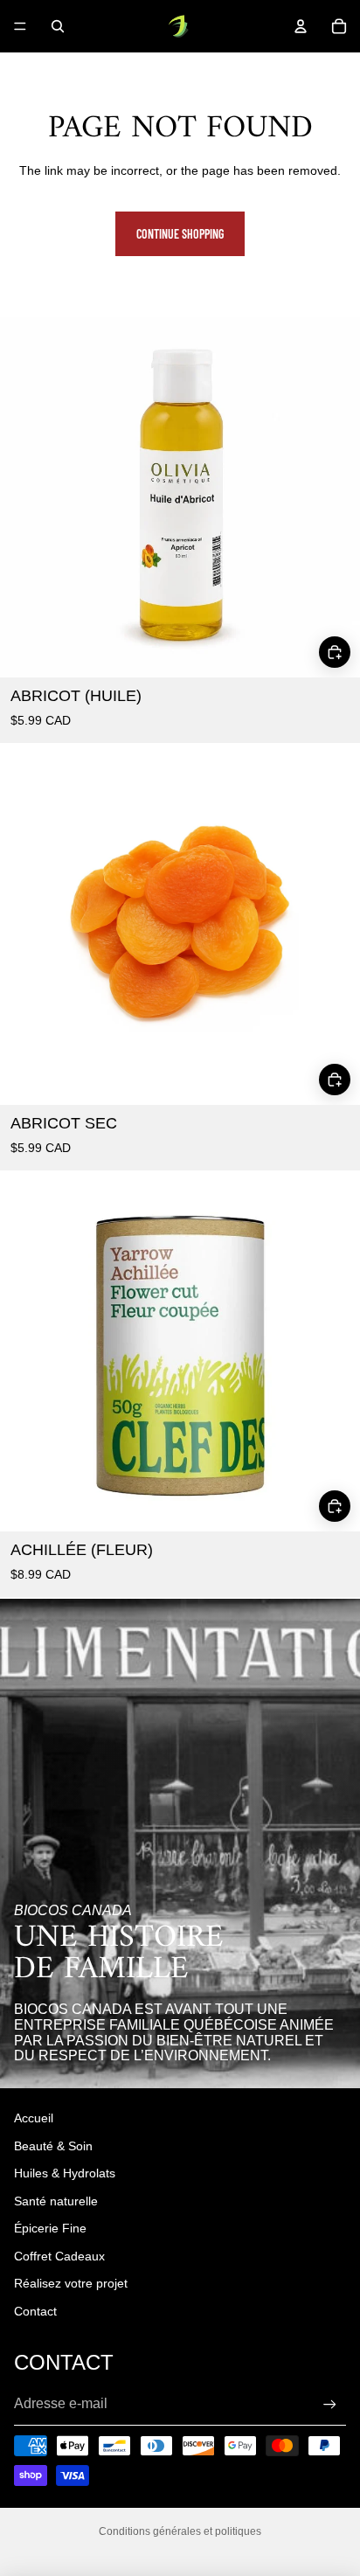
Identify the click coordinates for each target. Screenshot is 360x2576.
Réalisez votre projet (71, 2283)
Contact (35, 2311)
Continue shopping (180, 234)
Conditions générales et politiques (180, 2531)
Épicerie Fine (50, 2228)
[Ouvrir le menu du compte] (301, 26)
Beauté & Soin (53, 2146)
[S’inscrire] (330, 2404)
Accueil (34, 2118)
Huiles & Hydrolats (65, 2173)
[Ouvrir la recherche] (58, 26)
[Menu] (20, 26)
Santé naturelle (56, 2201)
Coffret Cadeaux (59, 2256)
